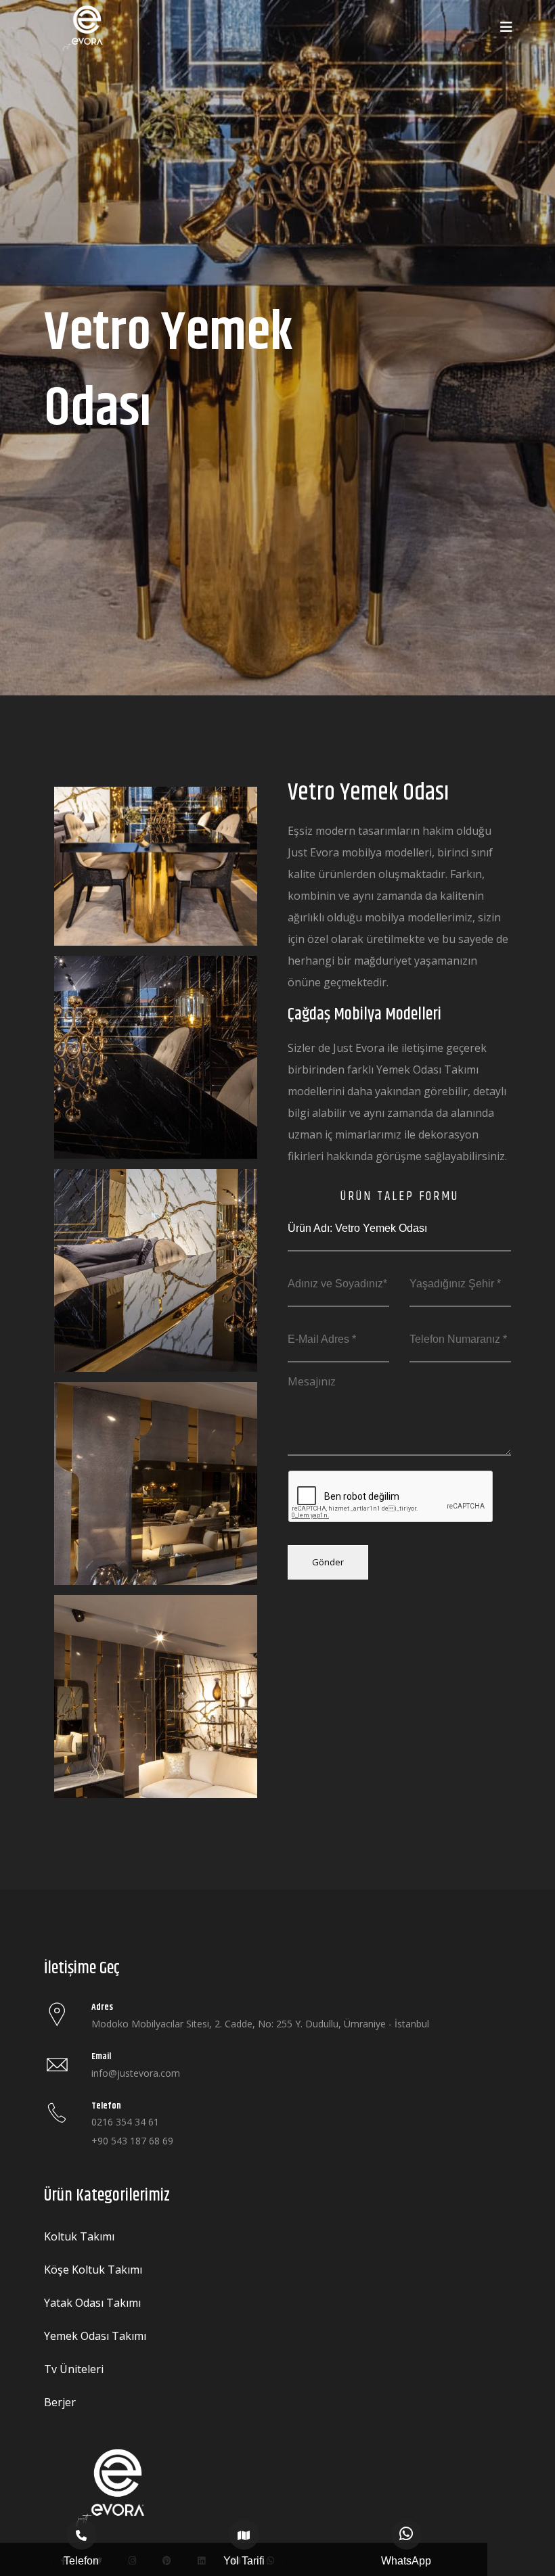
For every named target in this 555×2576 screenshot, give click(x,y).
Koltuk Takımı (79, 2236)
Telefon (81, 2561)
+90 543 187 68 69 (132, 2141)
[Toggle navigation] (506, 27)
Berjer (60, 2402)
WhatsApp (406, 2561)
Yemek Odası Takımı (95, 2336)
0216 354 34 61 (125, 2122)
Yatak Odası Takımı (92, 2303)
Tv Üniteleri (74, 2369)
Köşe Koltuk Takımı (93, 2270)
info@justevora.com (136, 2073)
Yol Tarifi (244, 2561)
